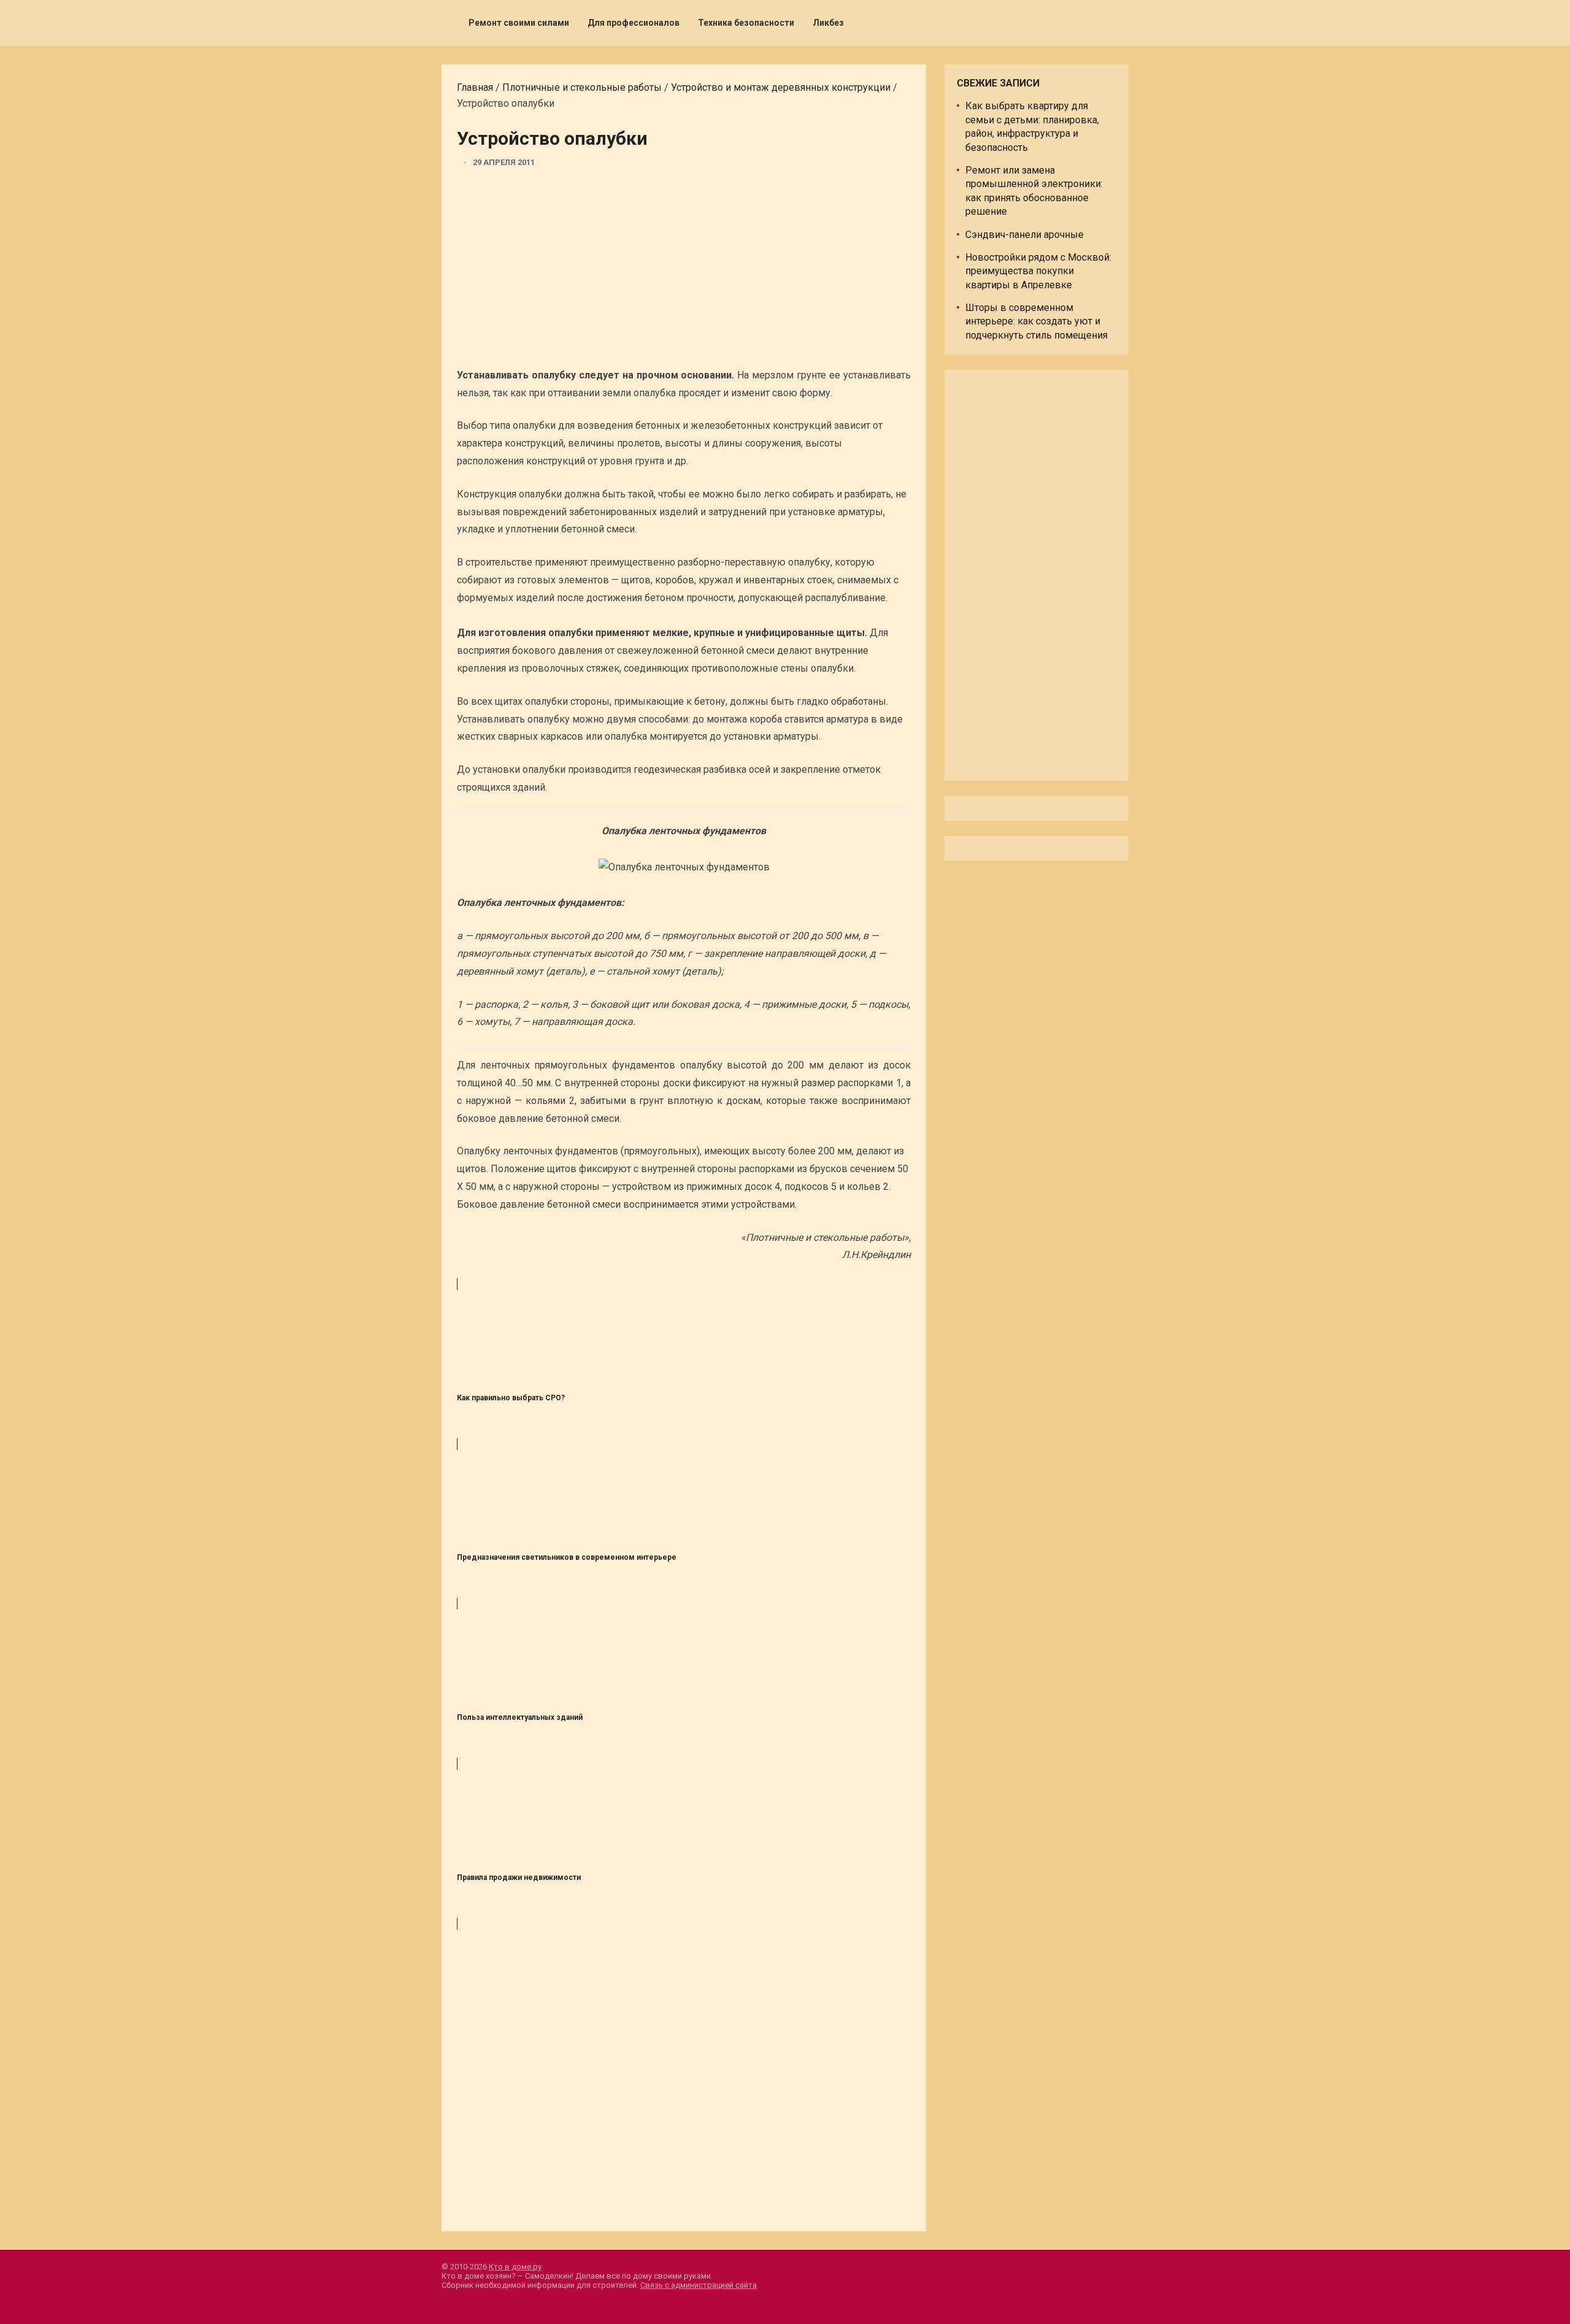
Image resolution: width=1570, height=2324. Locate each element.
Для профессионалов (634, 23)
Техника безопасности (746, 23)
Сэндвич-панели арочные (1024, 235)
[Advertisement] (684, 272)
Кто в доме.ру (515, 2267)
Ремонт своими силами (519, 23)
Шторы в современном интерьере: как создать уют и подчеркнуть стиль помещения (1036, 321)
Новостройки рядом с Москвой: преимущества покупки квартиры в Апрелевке (1038, 271)
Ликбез (828, 23)
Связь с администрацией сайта (699, 2285)
